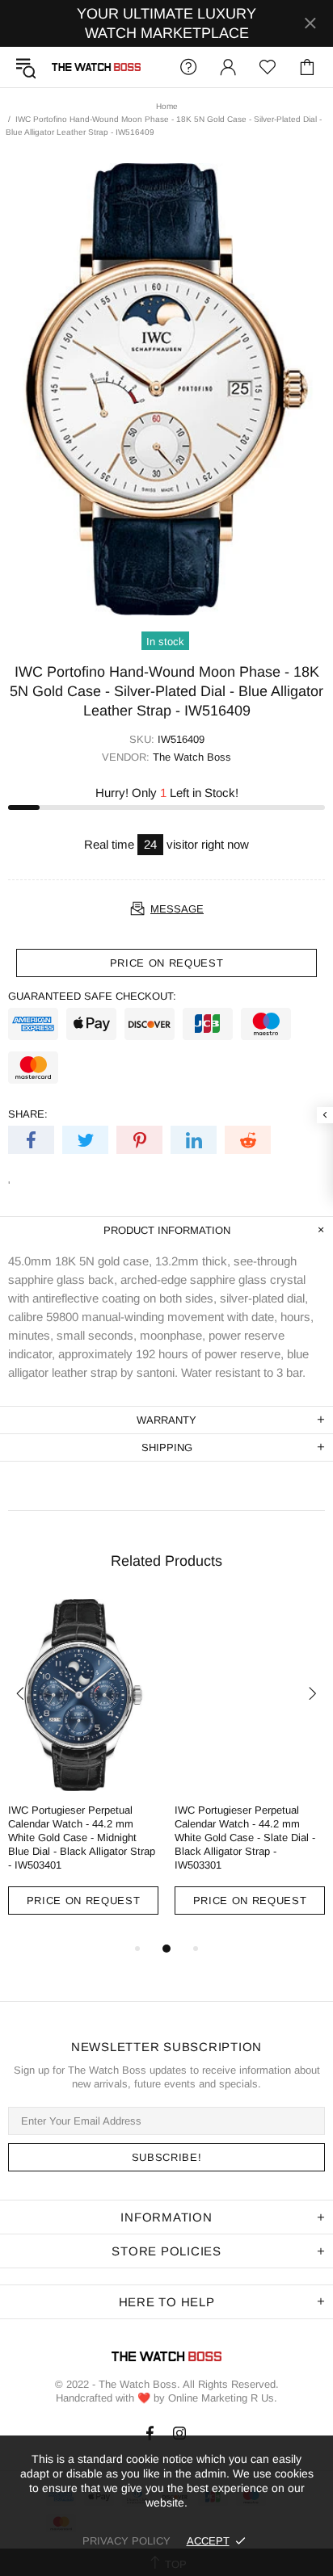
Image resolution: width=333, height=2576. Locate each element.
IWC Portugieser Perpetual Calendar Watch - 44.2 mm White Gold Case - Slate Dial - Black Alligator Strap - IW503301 (245, 1838)
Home (167, 106)
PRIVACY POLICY (126, 2541)
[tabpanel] (83, 1769)
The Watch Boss (96, 67)
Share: (28, 1114)
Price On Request (83, 1901)
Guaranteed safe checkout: (92, 996)
